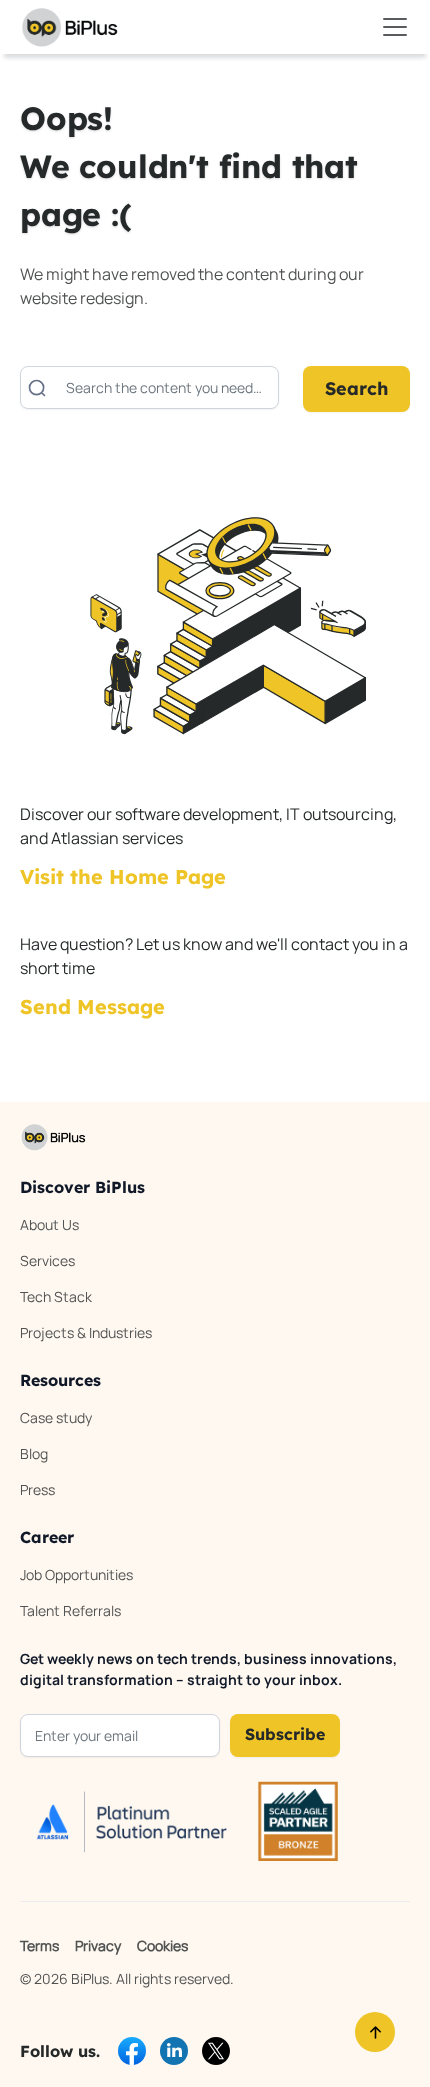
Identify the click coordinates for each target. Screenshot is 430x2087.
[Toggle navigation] (395, 27)
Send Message (92, 1006)
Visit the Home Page (123, 876)
